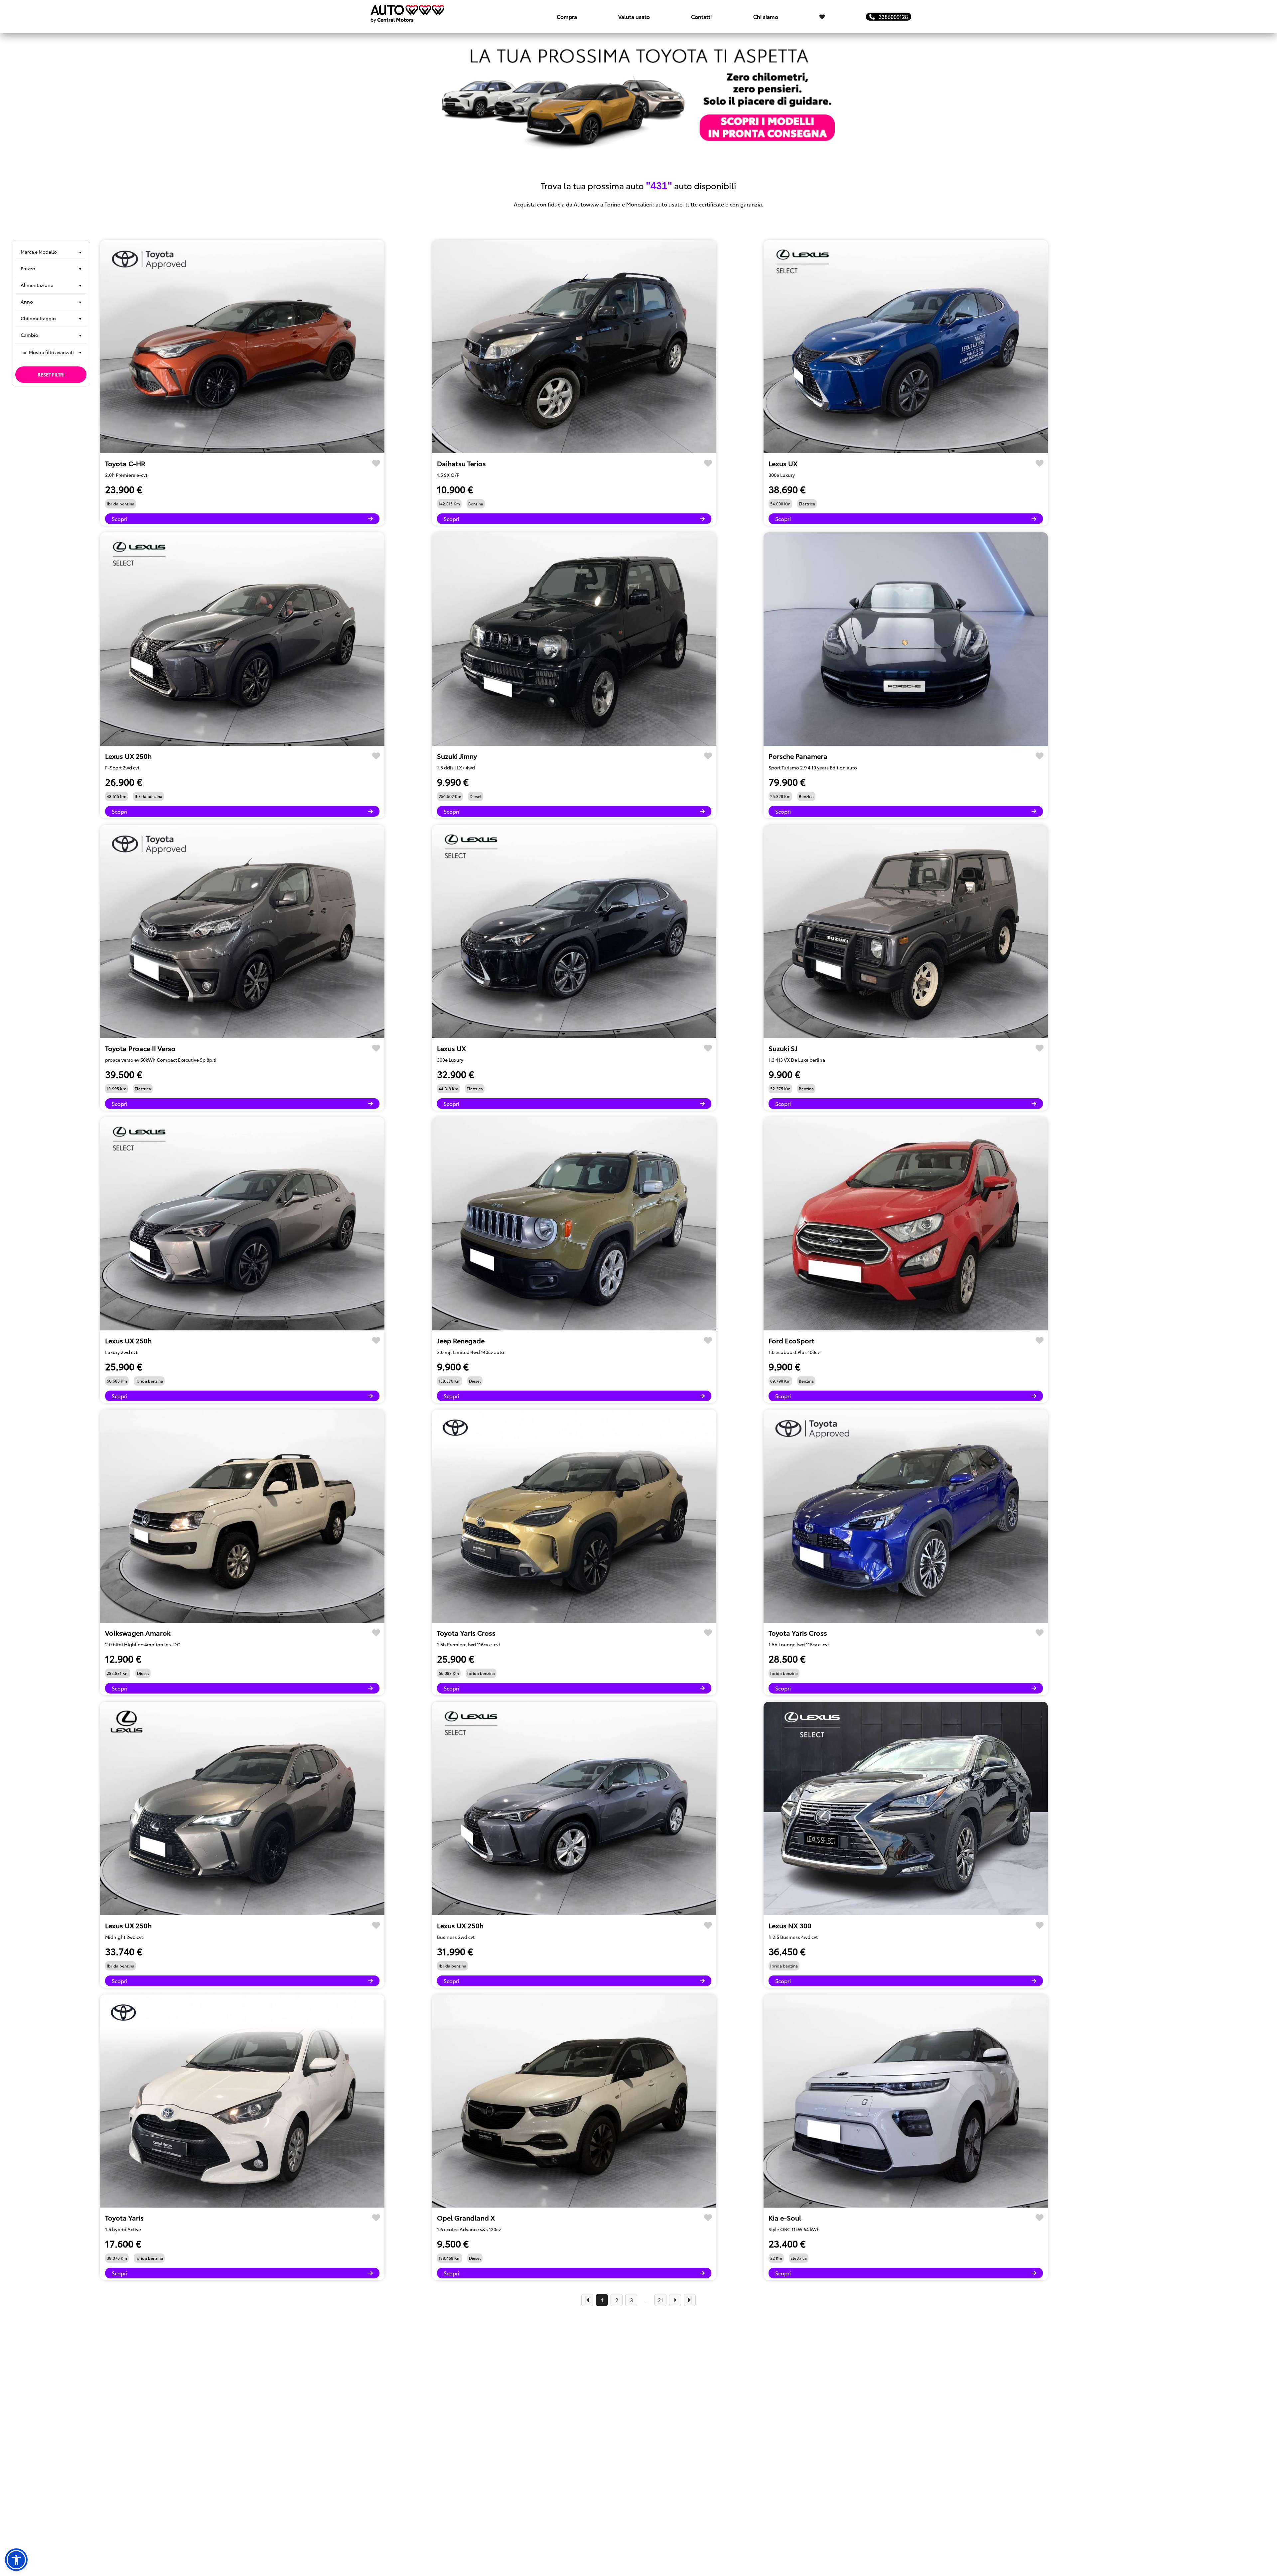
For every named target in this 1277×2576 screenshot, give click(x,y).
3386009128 (891, 16)
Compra (567, 16)
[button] (16, 2560)
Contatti (701, 16)
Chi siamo (766, 16)
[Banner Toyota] (638, 97)
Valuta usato (634, 16)
